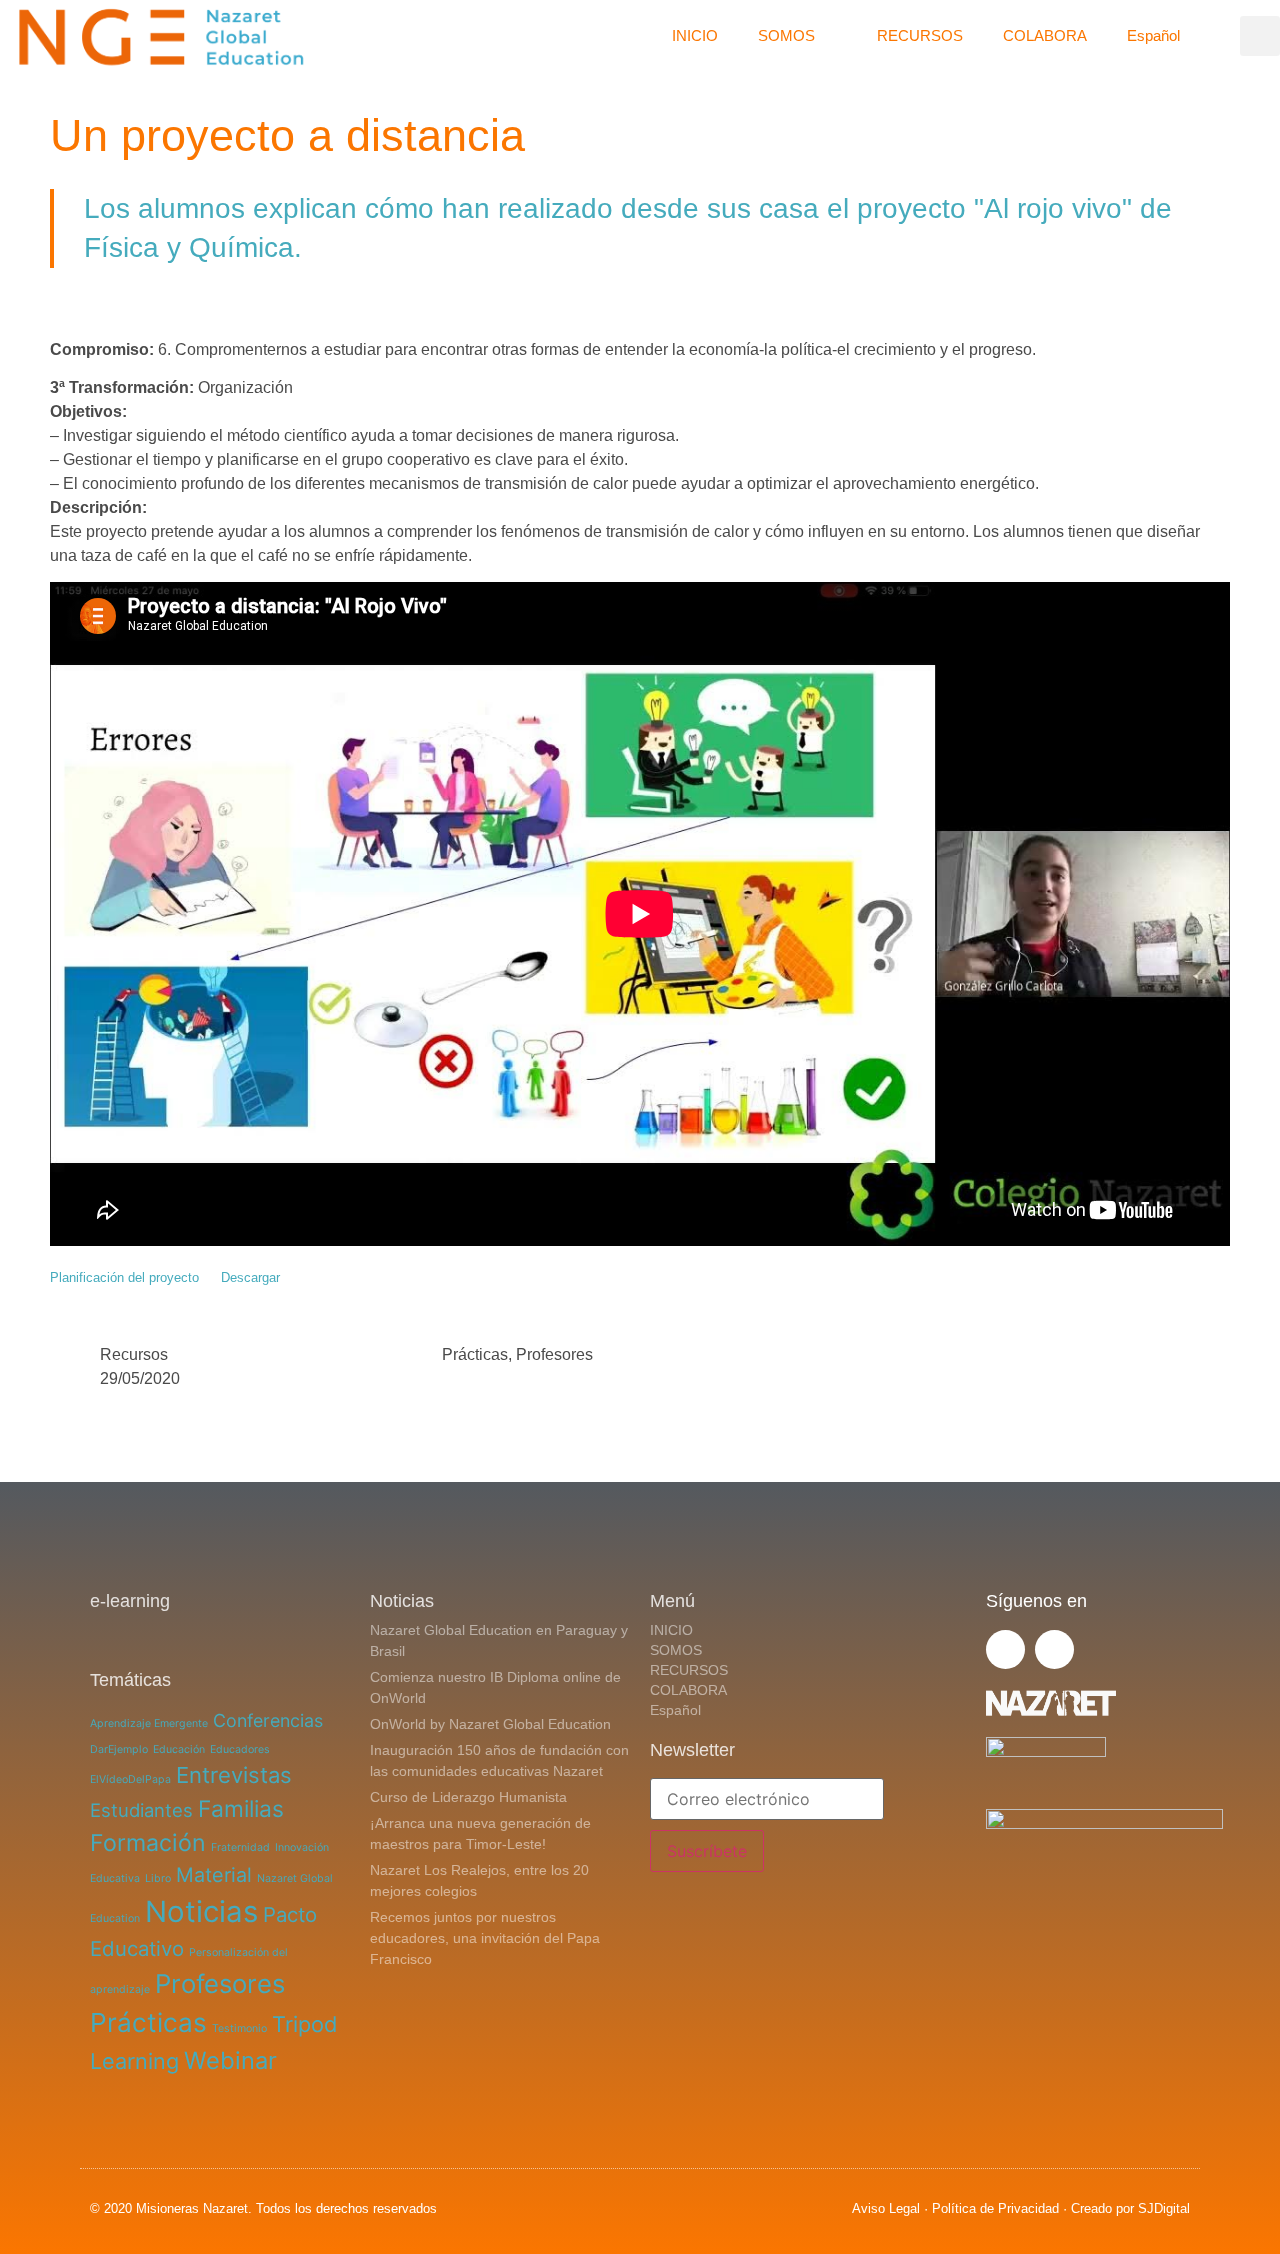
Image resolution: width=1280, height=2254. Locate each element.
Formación (148, 1843)
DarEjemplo (119, 1749)
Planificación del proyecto (124, 1277)
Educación (179, 1749)
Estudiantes (141, 1810)
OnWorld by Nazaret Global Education (490, 1724)
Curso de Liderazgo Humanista (468, 1797)
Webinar (230, 2060)
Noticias (201, 1911)
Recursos (134, 1354)
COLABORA (1045, 35)
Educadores (240, 1749)
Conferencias (268, 1720)
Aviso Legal (886, 2208)
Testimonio (239, 2028)
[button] (1260, 36)
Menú (672, 1601)
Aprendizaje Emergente (149, 1723)
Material (214, 1875)
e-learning (130, 1601)
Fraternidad (240, 1847)
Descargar (250, 1277)
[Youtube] (1054, 1649)
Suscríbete (707, 1851)
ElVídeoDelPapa (130, 1779)
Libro (158, 1878)
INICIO (695, 35)
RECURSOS (920, 35)
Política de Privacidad (995, 2208)
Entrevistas (234, 1775)
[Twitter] (1005, 1649)
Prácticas (475, 1354)
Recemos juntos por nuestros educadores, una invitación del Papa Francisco (485, 1938)
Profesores (554, 1354)
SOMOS (786, 35)
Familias (241, 1809)
